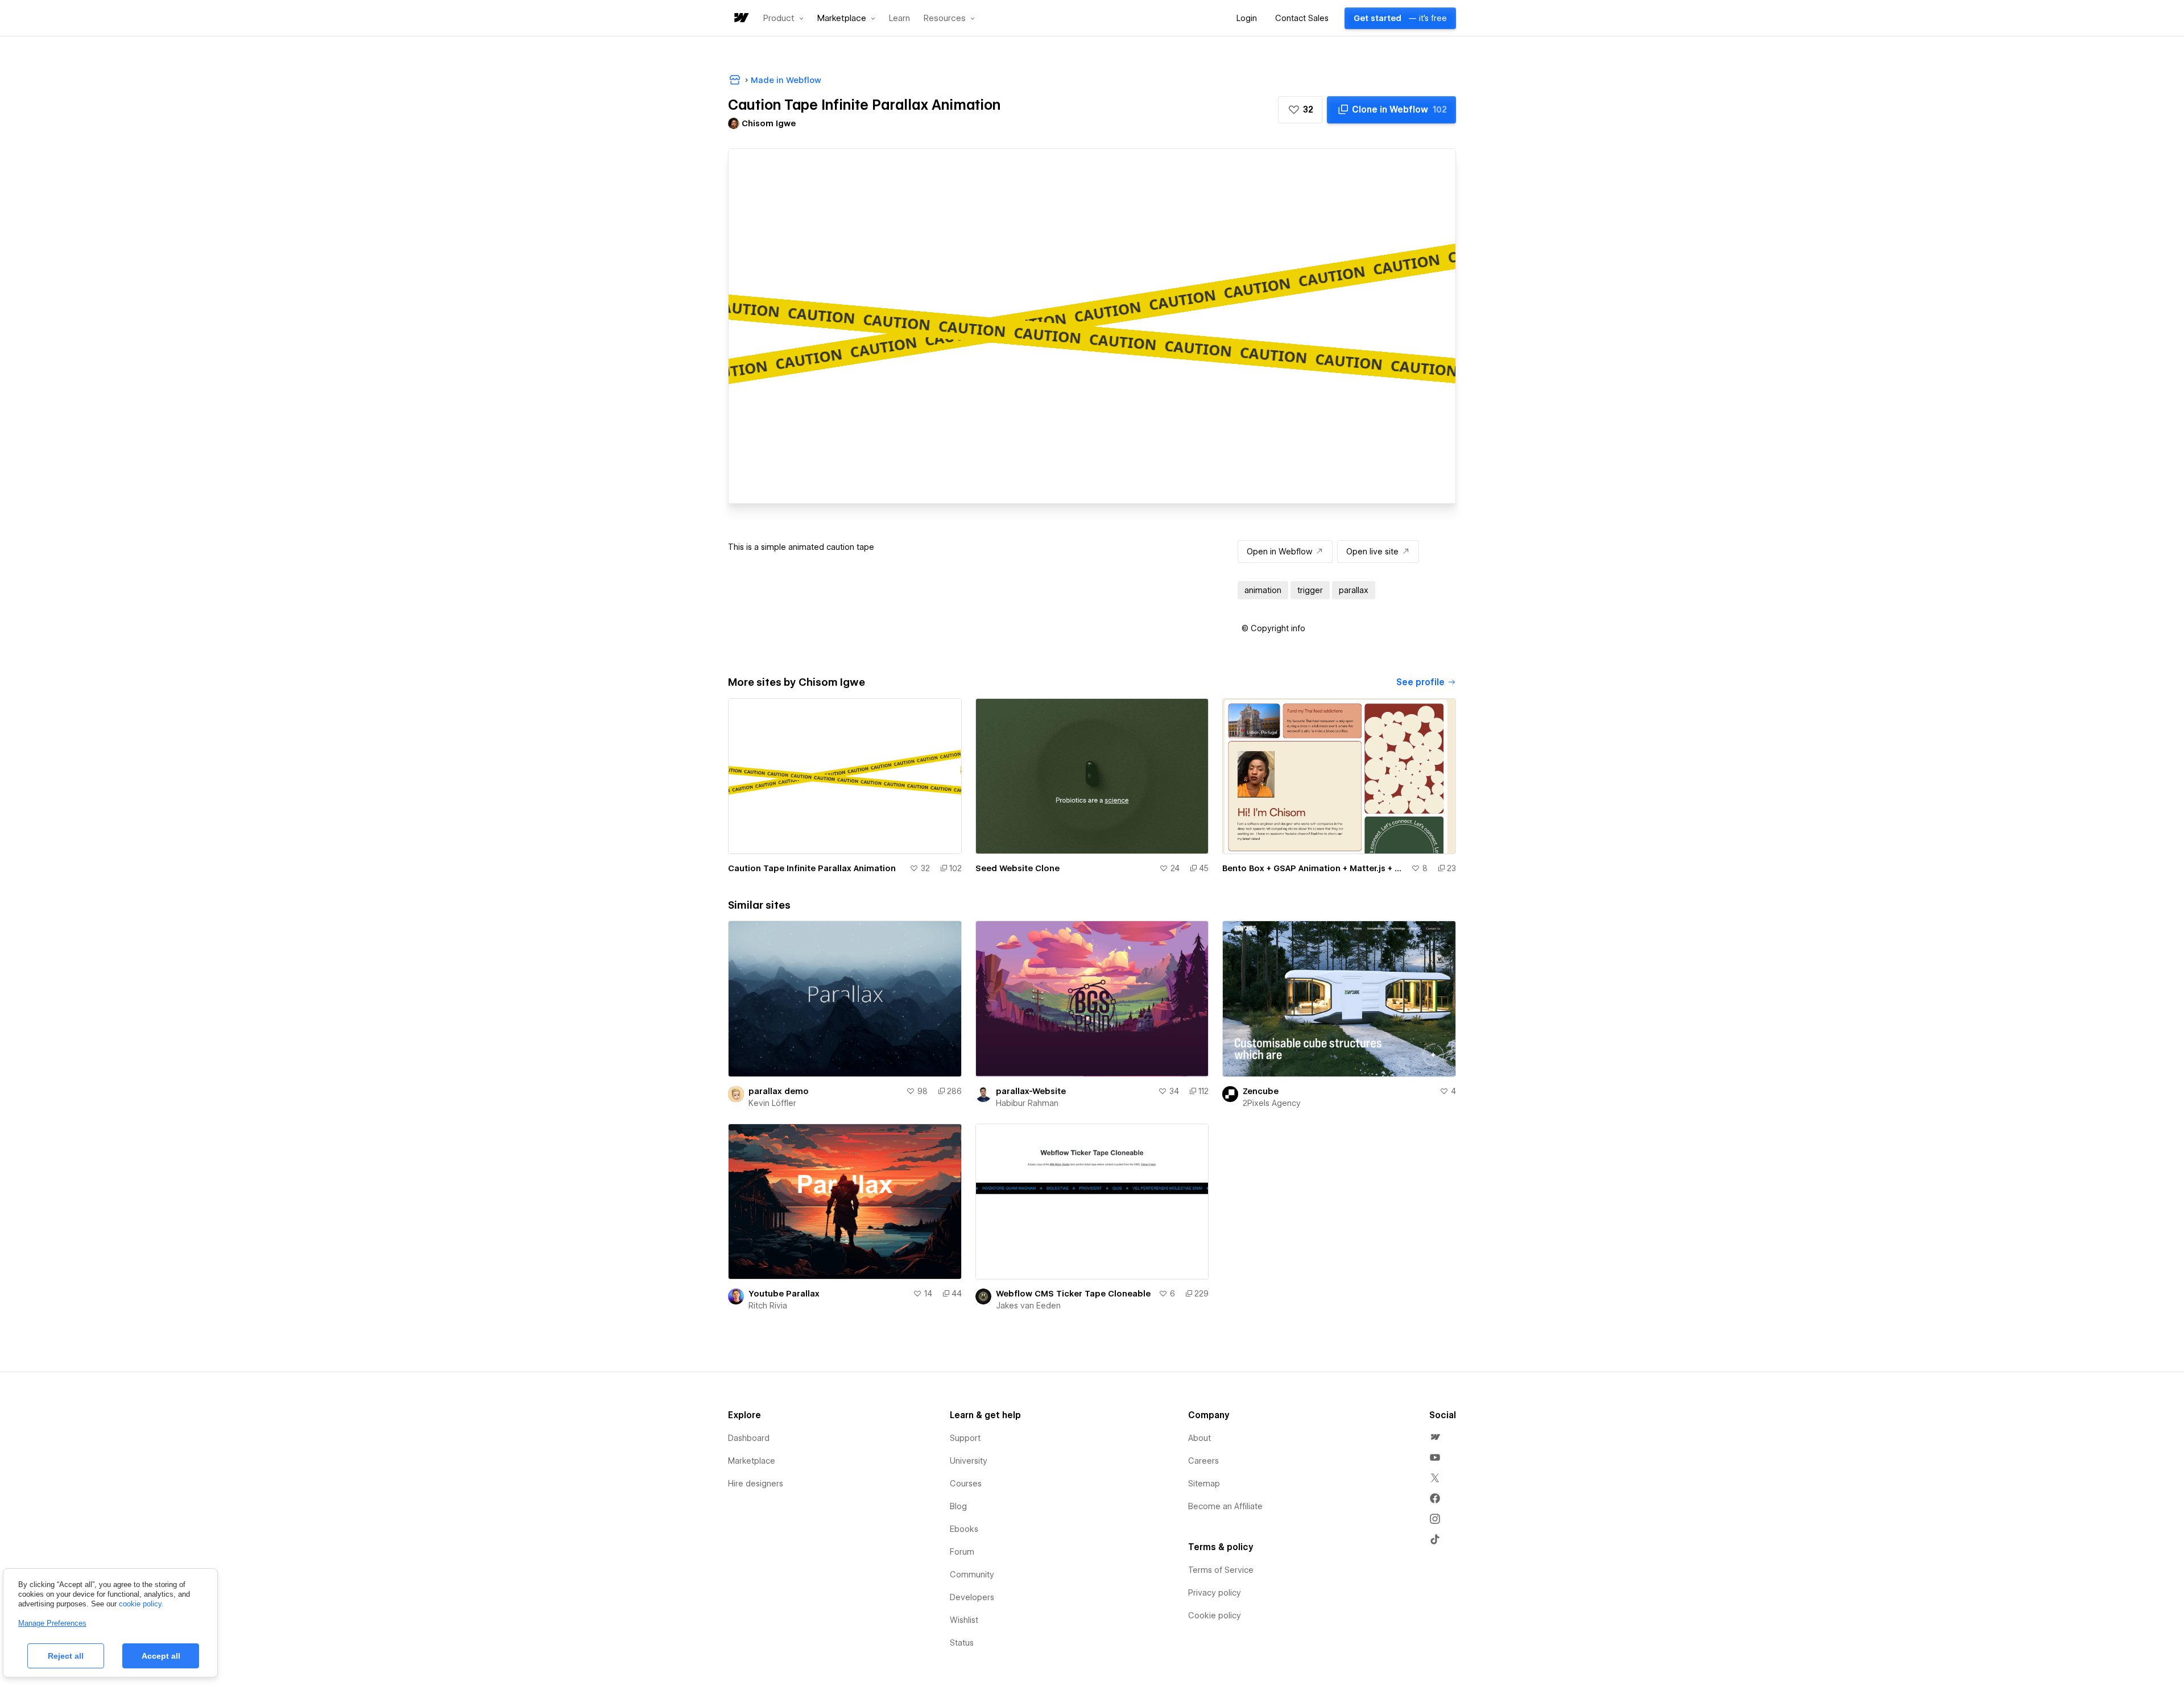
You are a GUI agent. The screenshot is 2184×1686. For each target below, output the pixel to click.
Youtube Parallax (784, 1294)
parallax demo (779, 1091)
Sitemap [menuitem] (1204, 1484)
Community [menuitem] (972, 1575)
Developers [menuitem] (972, 1597)
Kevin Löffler (772, 1103)
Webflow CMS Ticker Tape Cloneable (1073, 1294)
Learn (899, 18)
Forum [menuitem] (962, 1552)
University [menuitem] (969, 1461)
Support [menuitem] (965, 1438)
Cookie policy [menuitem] (1215, 1615)
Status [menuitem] (962, 1643)
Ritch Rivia (768, 1306)
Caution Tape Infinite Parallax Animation (812, 868)
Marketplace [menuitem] (752, 1461)
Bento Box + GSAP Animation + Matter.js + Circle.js (1314, 868)
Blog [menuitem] (958, 1506)
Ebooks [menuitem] (964, 1529)
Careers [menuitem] (1203, 1461)
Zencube (1261, 1091)
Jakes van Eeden (1028, 1306)
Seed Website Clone (1017, 868)
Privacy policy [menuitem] (1215, 1593)
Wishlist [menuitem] (964, 1620)
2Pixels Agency (1272, 1103)
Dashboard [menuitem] (749, 1438)
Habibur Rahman (1027, 1103)
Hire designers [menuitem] (756, 1484)
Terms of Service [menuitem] (1221, 1570)
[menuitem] (1435, 1437)
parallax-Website (1031, 1091)
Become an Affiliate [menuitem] (1225, 1506)
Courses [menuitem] (966, 1484)
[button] (783, 18)
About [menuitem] (1199, 1438)
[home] (741, 18)
